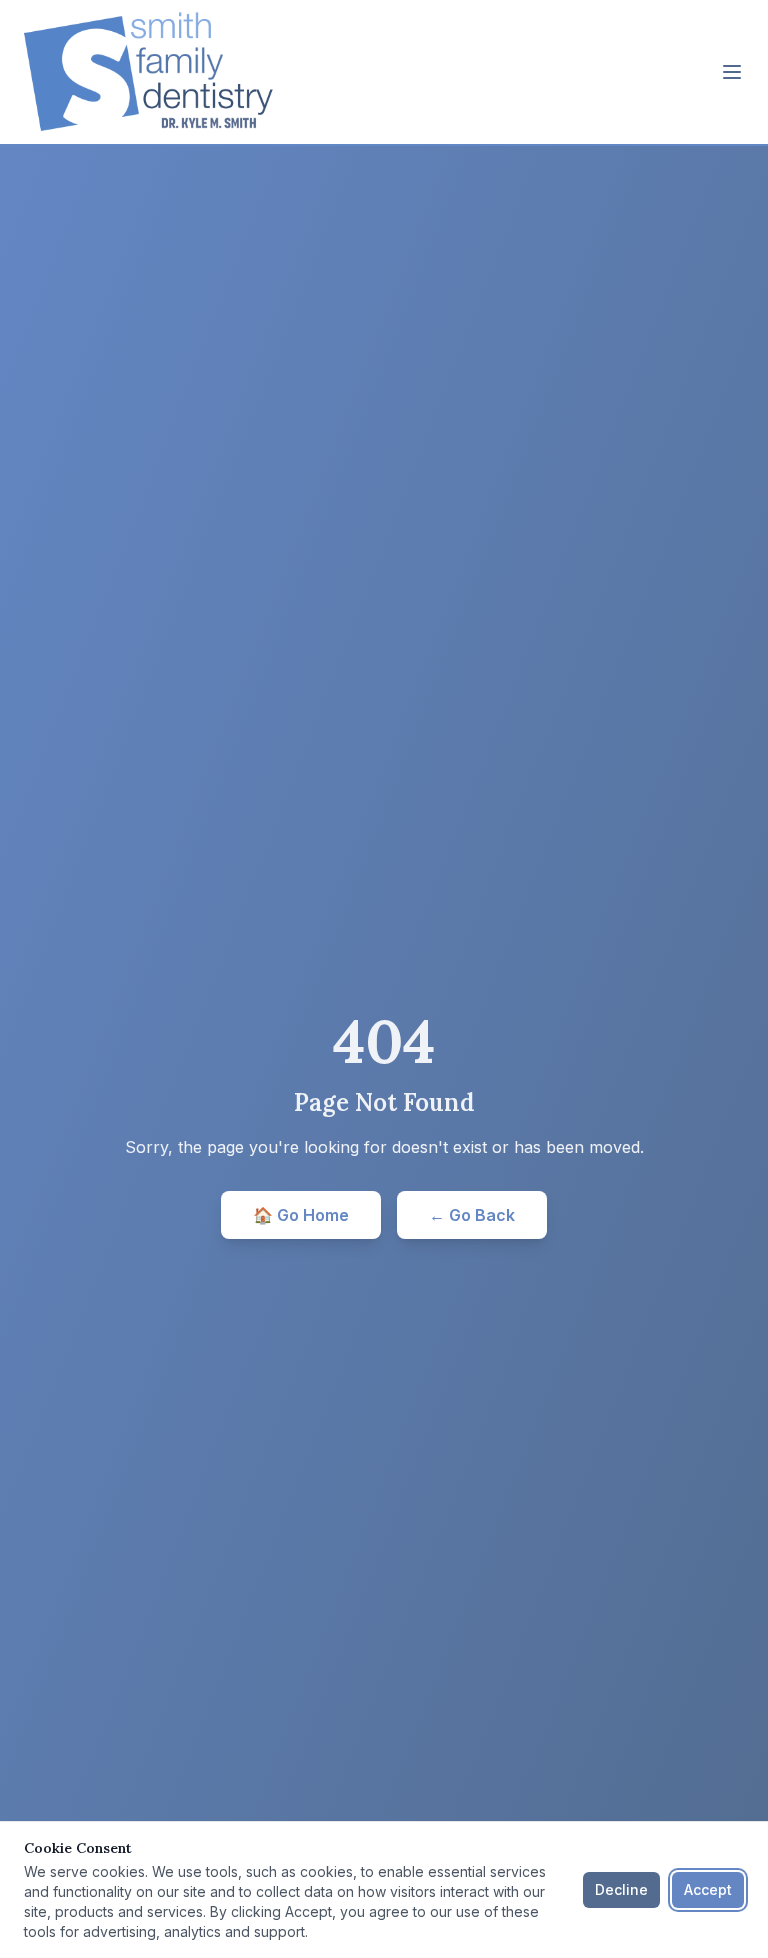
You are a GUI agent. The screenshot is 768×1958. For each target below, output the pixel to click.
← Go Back (472, 1215)
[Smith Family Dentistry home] (148, 72)
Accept (708, 1889)
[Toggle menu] (732, 72)
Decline (621, 1889)
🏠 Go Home (301, 1215)
